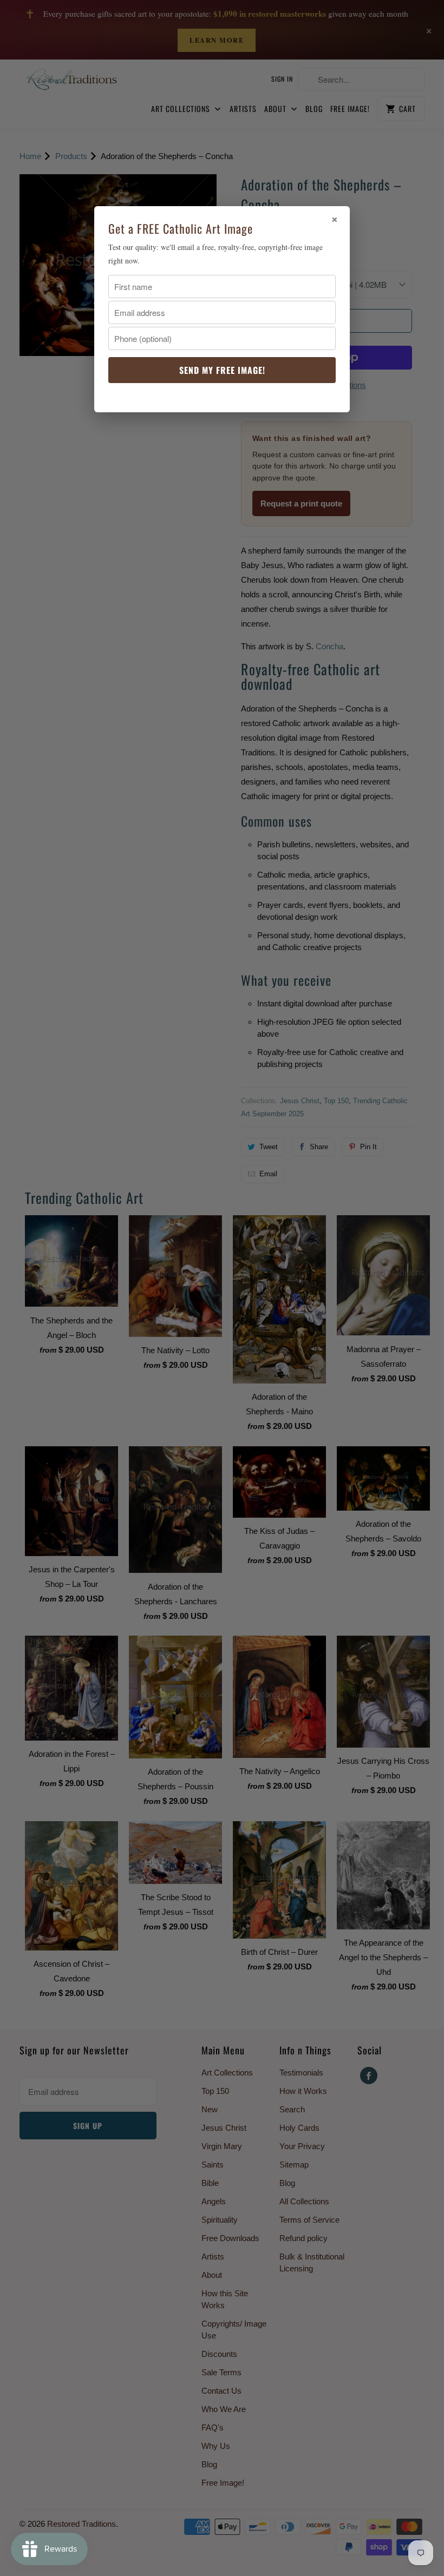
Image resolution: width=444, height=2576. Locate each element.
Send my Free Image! (222, 370)
